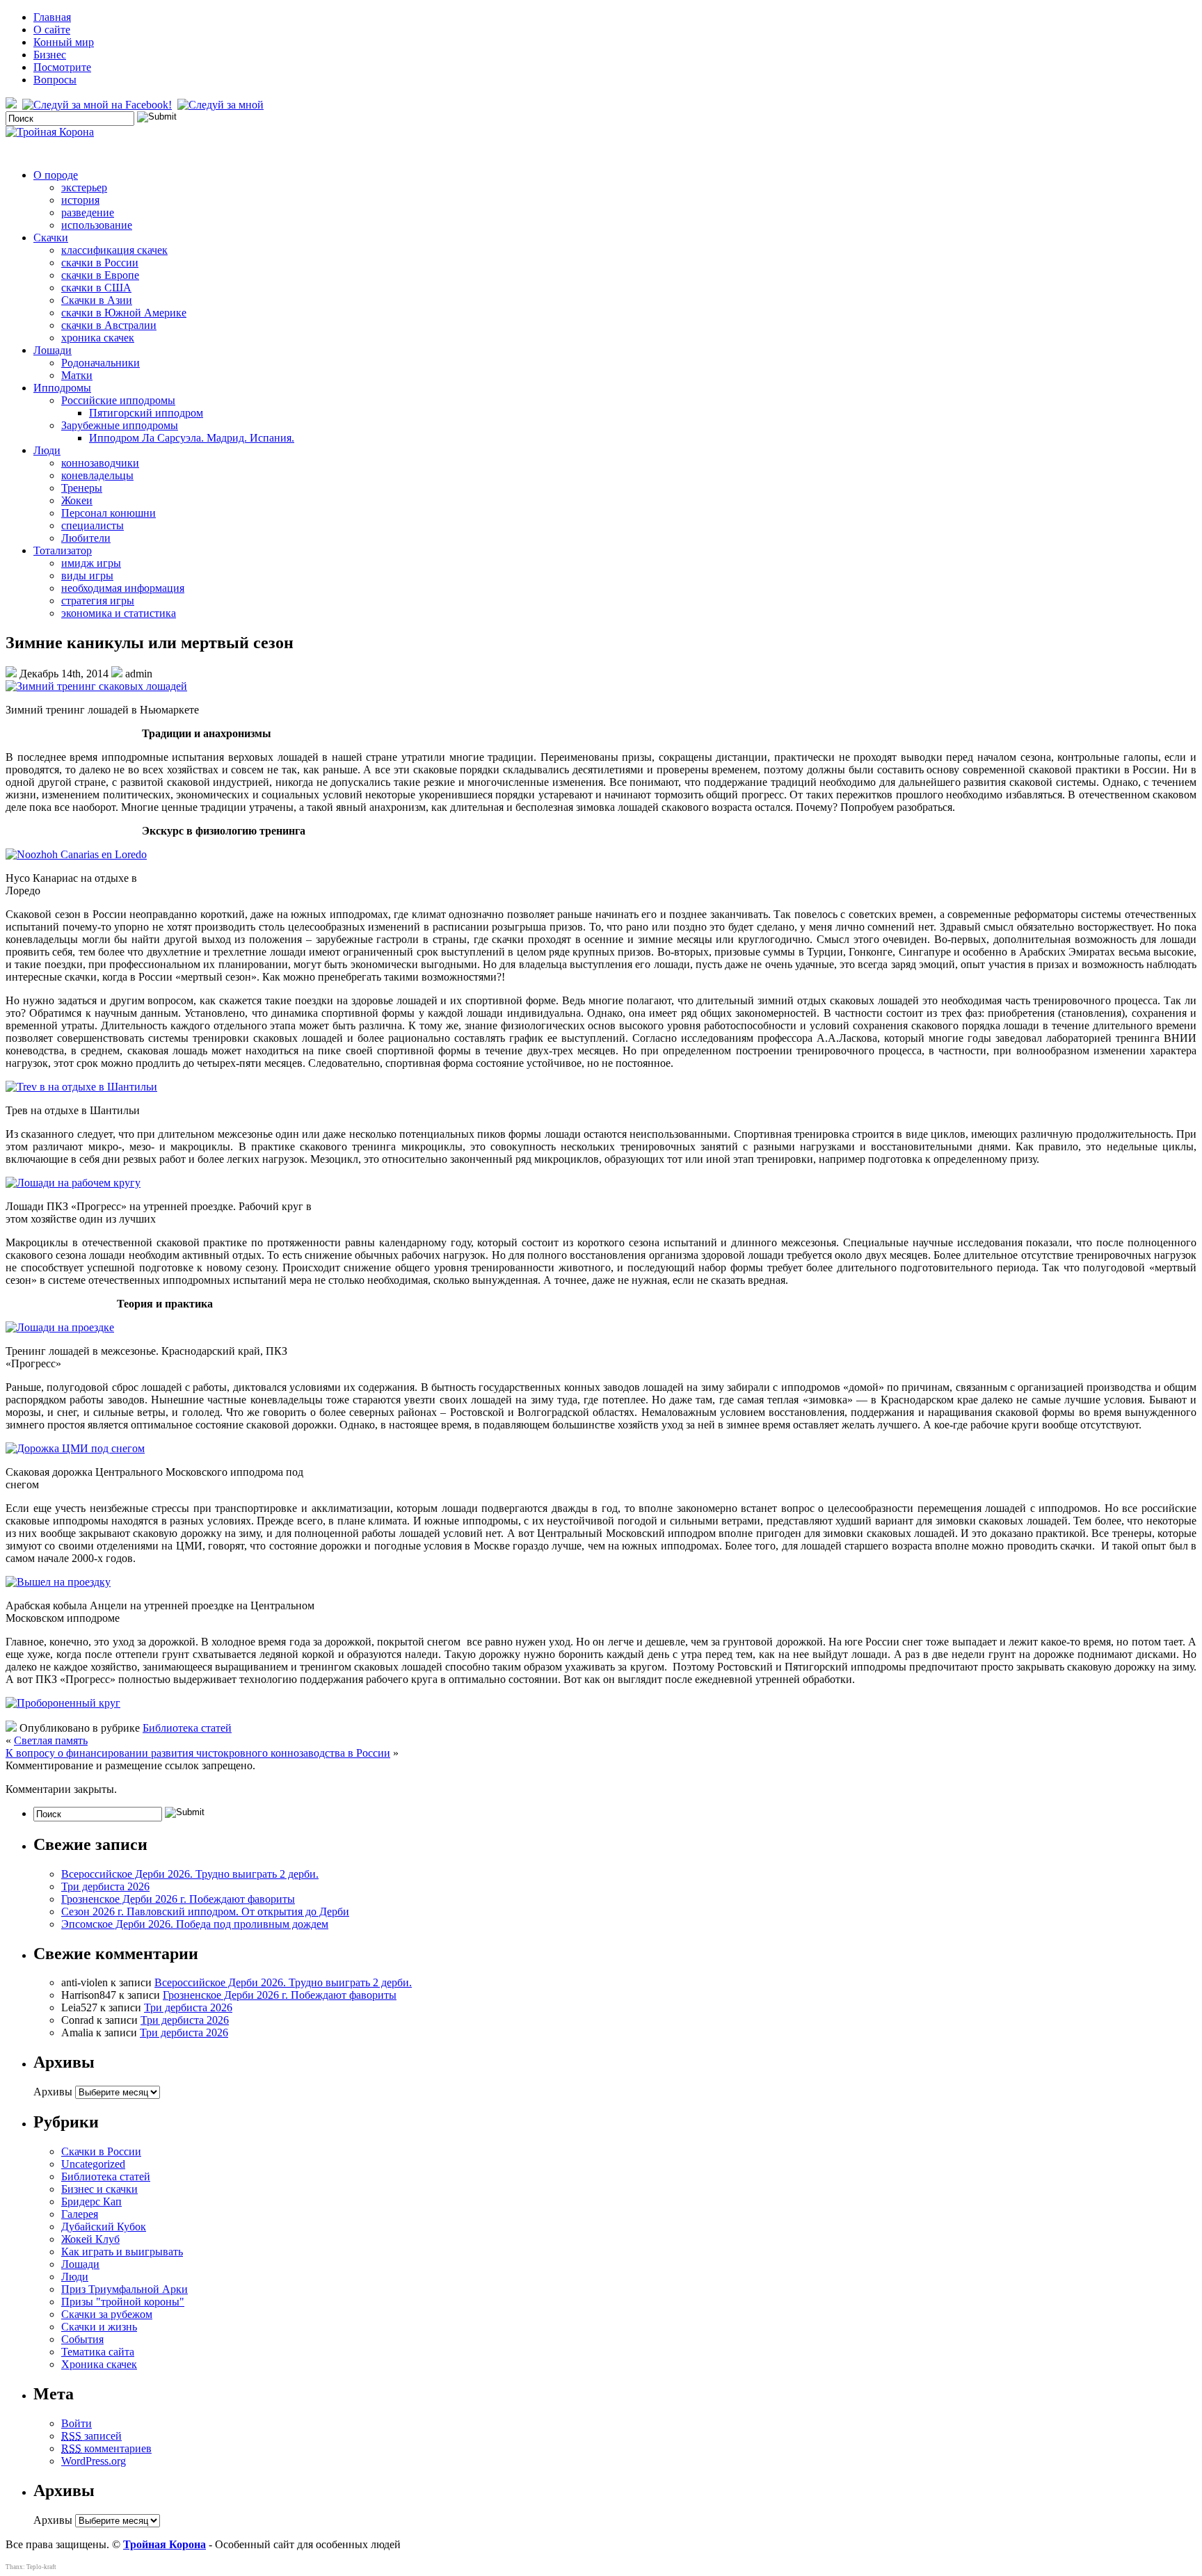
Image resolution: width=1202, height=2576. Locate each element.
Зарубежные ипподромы (120, 425)
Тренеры (82, 488)
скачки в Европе (100, 275)
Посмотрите (62, 67)
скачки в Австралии (109, 325)
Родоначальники (101, 363)
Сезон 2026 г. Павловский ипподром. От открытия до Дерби (205, 1911)
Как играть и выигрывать (122, 2252)
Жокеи (77, 500)
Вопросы (55, 80)
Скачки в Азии (97, 300)
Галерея (80, 2214)
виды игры (87, 575)
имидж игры (91, 563)
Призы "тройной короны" (123, 2302)
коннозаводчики (100, 463)
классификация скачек (114, 250)
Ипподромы (62, 388)
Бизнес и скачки (99, 2189)
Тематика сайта (98, 2352)
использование (97, 225)
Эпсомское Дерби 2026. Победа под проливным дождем (195, 1924)
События (82, 2339)
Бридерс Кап (91, 2201)
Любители (86, 538)
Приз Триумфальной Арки (125, 2289)
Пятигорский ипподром (146, 413)
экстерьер (84, 187)
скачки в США (96, 288)
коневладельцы (97, 475)
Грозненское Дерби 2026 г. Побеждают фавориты (178, 1899)
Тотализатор (63, 550)
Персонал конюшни (109, 513)
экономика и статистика (119, 613)
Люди (47, 450)
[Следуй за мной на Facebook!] (98, 105)
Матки (77, 375)
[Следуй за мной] (222, 105)
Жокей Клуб (90, 2239)
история (80, 200)
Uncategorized (93, 2164)
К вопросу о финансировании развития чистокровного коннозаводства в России (198, 1753)
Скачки (51, 238)
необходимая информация (123, 588)
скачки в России (100, 263)
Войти (77, 2423)
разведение (88, 212)
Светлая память (51, 1740)
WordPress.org (94, 2461)
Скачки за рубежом (107, 2314)
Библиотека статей (187, 1728)
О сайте (52, 30)
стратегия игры (98, 601)
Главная (52, 17)
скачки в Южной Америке (124, 313)
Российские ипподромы (118, 400)
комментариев (106, 2448)
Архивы (53, 2092)
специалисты (93, 525)
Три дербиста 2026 (105, 1886)
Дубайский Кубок (104, 2227)
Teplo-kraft (41, 2567)
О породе (56, 175)
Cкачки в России (101, 2151)
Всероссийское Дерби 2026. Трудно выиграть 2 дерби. (190, 1874)
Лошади (53, 350)
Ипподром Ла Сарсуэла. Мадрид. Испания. (192, 438)
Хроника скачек (99, 2364)
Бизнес (50, 55)
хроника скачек (98, 338)
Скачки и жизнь (99, 2327)
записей (91, 2436)
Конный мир (64, 42)
